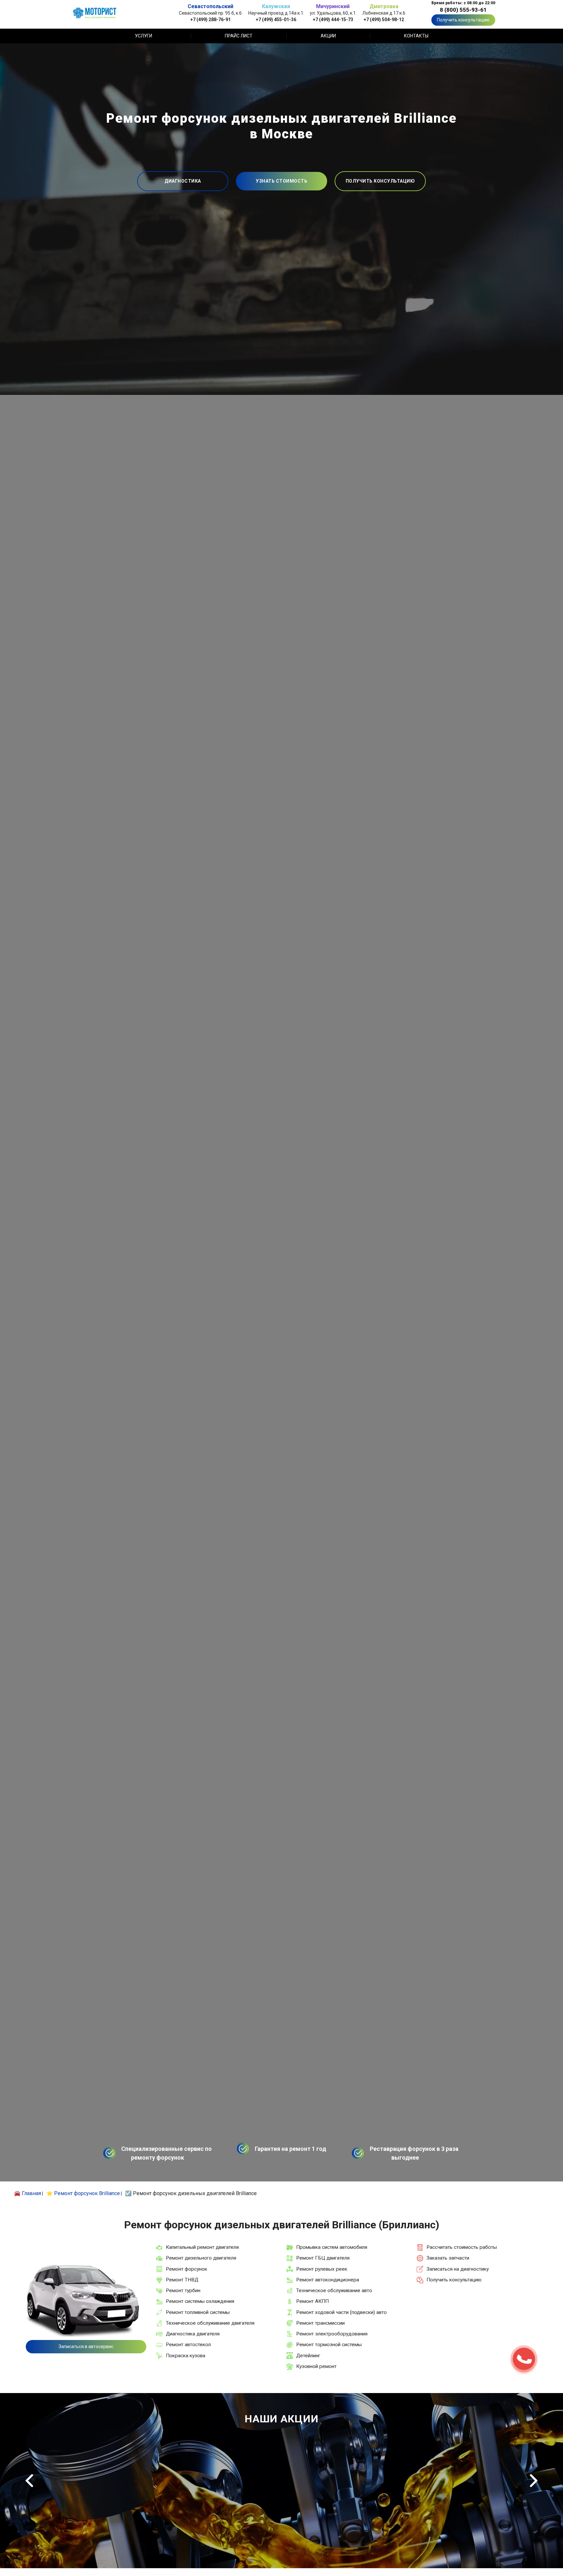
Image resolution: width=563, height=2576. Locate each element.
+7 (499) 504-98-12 (384, 19)
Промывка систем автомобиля (332, 2247)
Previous (29, 2481)
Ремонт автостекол (188, 2345)
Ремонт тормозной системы (329, 2345)
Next (534, 2481)
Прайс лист (239, 36)
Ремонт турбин (183, 2291)
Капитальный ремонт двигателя (202, 2247)
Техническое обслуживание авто (334, 2291)
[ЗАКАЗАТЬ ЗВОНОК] (524, 2359)
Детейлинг (308, 2356)
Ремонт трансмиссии (320, 2323)
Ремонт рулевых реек (322, 2269)
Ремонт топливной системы (198, 2312)
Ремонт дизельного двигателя (201, 2258)
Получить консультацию (463, 20)
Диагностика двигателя (193, 2334)
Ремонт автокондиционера (328, 2280)
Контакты (416, 36)
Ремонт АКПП (312, 2301)
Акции (328, 36)
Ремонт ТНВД (182, 2280)
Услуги (144, 36)
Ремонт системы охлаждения (200, 2301)
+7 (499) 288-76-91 (210, 19)
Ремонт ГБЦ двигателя (323, 2258)
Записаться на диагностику (458, 2269)
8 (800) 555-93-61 (463, 10)
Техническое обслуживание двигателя (210, 2323)
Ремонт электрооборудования (332, 2334)
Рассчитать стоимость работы (462, 2247)
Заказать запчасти (448, 2258)
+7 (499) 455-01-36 (276, 19)
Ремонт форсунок (187, 2269)
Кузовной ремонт (316, 2366)
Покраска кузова (186, 2356)
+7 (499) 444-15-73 (333, 19)
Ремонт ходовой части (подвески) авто (341, 2312)
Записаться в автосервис (86, 2346)
